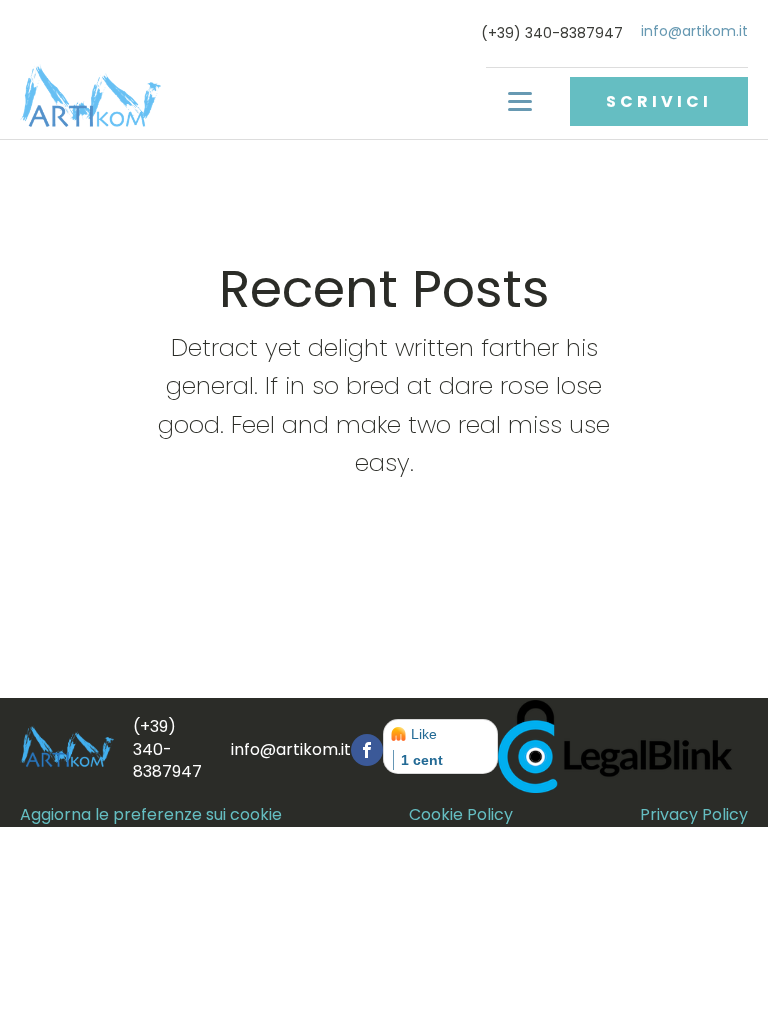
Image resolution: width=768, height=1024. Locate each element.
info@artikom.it (694, 31)
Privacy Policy (694, 814)
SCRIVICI (659, 101)
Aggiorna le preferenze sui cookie (151, 814)
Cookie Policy (461, 814)
